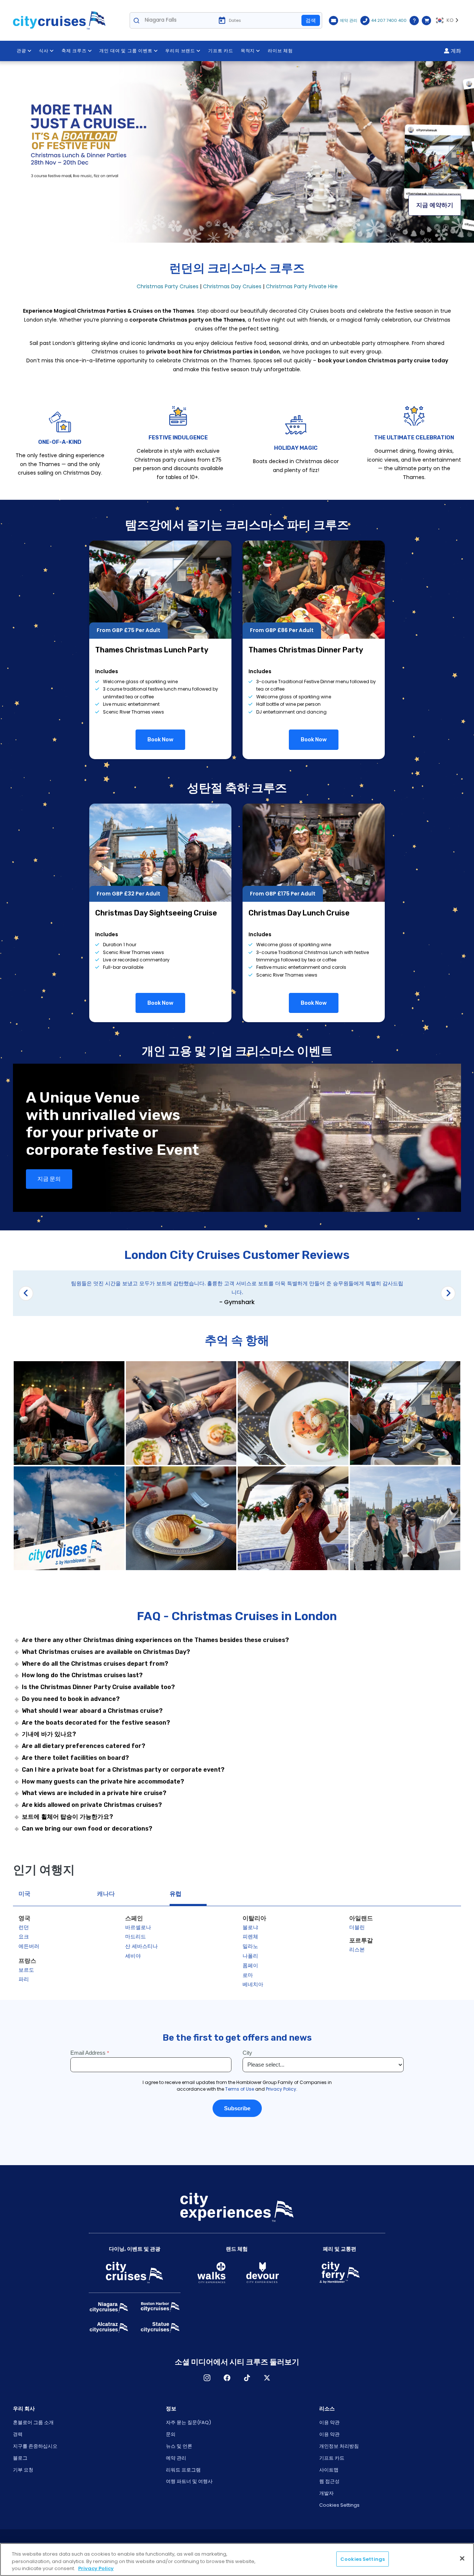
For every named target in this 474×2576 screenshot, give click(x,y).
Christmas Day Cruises (232, 286)
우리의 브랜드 (180, 51)
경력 (18, 2434)
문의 (171, 2434)
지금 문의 (49, 1179)
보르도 (26, 1970)
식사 (44, 51)
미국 (24, 1894)
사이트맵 (329, 2470)
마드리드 (136, 1937)
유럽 (176, 1894)
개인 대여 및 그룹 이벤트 (126, 51)
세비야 (133, 1956)
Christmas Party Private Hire (302, 286)
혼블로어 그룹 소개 (33, 2422)
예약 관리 (176, 2458)
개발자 (326, 2493)
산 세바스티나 (141, 1946)
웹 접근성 (329, 2481)
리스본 (357, 1950)
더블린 (357, 1927)
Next (448, 1293)
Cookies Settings (339, 2505)
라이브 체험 (280, 51)
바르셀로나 (138, 1927)
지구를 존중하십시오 (35, 2446)
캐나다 (106, 1894)
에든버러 (29, 1946)
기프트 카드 (221, 51)
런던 (24, 1927)
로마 (248, 1975)
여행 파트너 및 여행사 (189, 2481)
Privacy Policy (96, 2568)
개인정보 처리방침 (339, 2446)
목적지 (248, 51)
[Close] (462, 2558)
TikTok (247, 2378)
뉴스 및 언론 (179, 2446)
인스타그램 (207, 2378)
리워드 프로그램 (183, 2470)
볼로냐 (250, 1927)
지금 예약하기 (435, 205)
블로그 (20, 2458)
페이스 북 (227, 2378)
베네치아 (253, 1984)
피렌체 (250, 1937)
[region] (237, 2560)
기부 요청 (23, 2470)
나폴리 (250, 1956)
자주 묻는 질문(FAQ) (188, 2422)
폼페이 (250, 1965)
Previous (26, 1293)
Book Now (160, 739)
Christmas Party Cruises (168, 286)
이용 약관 (329, 2422)
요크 (24, 1937)
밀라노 (250, 1946)
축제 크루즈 (74, 51)
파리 (24, 1979)
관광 (21, 51)
